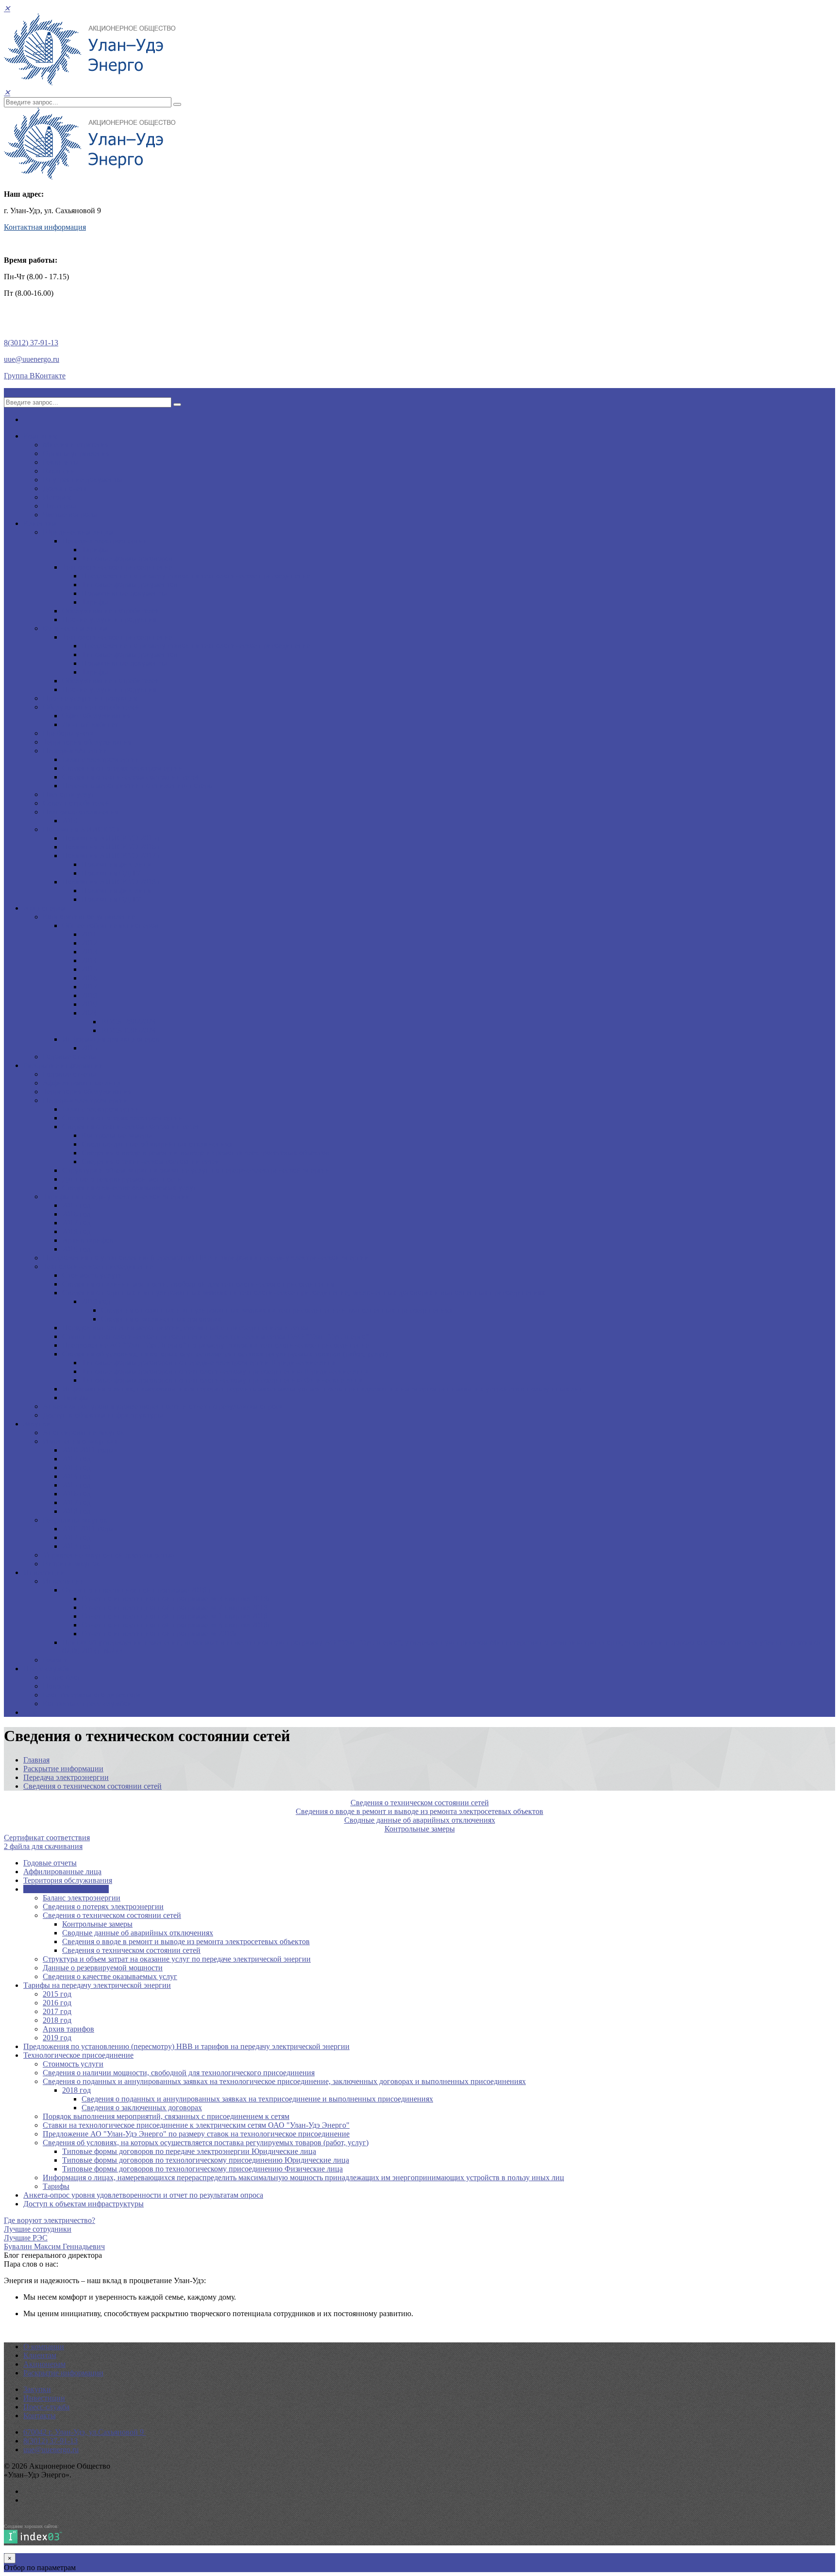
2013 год (76, 1467)
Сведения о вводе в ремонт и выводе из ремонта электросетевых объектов (205, 1153)
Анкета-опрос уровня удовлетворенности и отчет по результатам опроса (163, 1406)
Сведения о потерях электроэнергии (123, 768)
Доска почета (65, 488)
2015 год (76, 1205)
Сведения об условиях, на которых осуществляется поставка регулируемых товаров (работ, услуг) (225, 1354)
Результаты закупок (75, 1520)
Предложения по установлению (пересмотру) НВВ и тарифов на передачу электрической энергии (206, 1258)
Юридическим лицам (78, 532)
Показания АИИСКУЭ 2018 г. (112, 882)
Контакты (40, 2415)
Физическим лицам (75, 628)
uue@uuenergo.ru (32, 359)
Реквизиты (61, 462)
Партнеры (59, 506)
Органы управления (76, 453)
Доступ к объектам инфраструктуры (103, 1415)
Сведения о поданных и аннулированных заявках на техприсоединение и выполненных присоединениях (277, 1310)
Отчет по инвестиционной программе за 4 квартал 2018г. (177, 1625)
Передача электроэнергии (105, 541)
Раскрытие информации (63, 1065)
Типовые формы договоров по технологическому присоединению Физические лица (222, 1380)
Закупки (37, 1424)
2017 (89, 987)
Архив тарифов (88, 1240)
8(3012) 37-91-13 (31, 343)
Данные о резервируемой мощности (122, 1179)
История (57, 497)
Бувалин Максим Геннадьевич (54, 2246)
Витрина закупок (71, 1564)
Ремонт (55, 1660)
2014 (89, 960)
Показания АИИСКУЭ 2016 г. (112, 847)
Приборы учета (68, 733)
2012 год (76, 1459)
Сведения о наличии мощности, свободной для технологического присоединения (198, 1284)
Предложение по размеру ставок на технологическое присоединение (196, 576)
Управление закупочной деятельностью (109, 1555)
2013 (89, 952)
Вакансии (59, 471)
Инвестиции (44, 1572)
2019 (70, 821)
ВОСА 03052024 (128, 1030)
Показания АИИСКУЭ (81, 829)
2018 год (76, 1231)
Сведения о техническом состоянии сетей (131, 777)
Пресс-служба (46, 1669)
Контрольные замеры (117, 1135)
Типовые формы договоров (127, 558)
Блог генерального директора (92, 1695)
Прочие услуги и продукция (109, 619)
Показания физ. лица (116, 864)
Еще (30, 1712)
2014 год (76, 1476)
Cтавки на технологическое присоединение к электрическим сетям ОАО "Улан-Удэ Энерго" (216, 1336)
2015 (89, 969)
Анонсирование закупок (84, 1432)
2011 (89, 934)
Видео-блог (62, 1677)
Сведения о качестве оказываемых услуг (129, 1188)
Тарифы (95, 550)
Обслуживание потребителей (111, 611)
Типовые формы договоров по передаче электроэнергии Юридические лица (209, 1363)
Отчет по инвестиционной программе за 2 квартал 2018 (175, 1607)
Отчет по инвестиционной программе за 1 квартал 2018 (175, 1616)
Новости (57, 1686)
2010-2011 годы (88, 1450)
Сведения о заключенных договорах (161, 1319)
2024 (89, 1013)
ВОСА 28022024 (128, 1022)
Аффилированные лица (82, 1083)
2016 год (76, 1214)
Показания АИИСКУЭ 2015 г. (112, 838)
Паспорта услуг (69, 794)
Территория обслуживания (87, 742)
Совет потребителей (76, 803)
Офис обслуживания (96, 716)
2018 (89, 995)
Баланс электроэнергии (101, 759)
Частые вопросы (70, 515)
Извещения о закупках (80, 1441)
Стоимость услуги (92, 1275)
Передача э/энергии (75, 751)
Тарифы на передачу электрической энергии (117, 1196)
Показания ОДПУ (111, 873)
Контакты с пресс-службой (87, 1703)
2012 (89, 943)
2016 (89, 978)
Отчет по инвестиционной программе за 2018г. (160, 1634)
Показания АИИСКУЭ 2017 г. (112, 856)
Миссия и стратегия (76, 445)
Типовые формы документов (130, 585)
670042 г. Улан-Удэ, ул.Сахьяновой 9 (84, 2432)
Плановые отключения (81, 812)
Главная (36, 1760)
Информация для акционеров (111, 1039)
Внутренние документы (83, 480)
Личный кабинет (90, 724)
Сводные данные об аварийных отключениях (157, 1144)
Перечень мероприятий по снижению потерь (137, 786)
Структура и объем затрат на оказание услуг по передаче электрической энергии (196, 1170)
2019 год (76, 1249)
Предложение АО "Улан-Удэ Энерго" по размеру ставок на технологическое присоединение (216, 1345)
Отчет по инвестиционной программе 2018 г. (137, 1590)
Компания (40, 436)
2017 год (76, 1223)
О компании (44, 2347)
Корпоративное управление (89, 917)
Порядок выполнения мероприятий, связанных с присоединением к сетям (185, 1328)
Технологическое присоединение (117, 567)
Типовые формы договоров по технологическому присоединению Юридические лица (225, 1371)
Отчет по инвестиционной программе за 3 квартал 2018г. (177, 1599)
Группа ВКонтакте (35, 376)
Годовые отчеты (69, 1057)
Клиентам (40, 523)
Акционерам (44, 908)
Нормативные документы (124, 593)
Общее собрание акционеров (110, 925)
